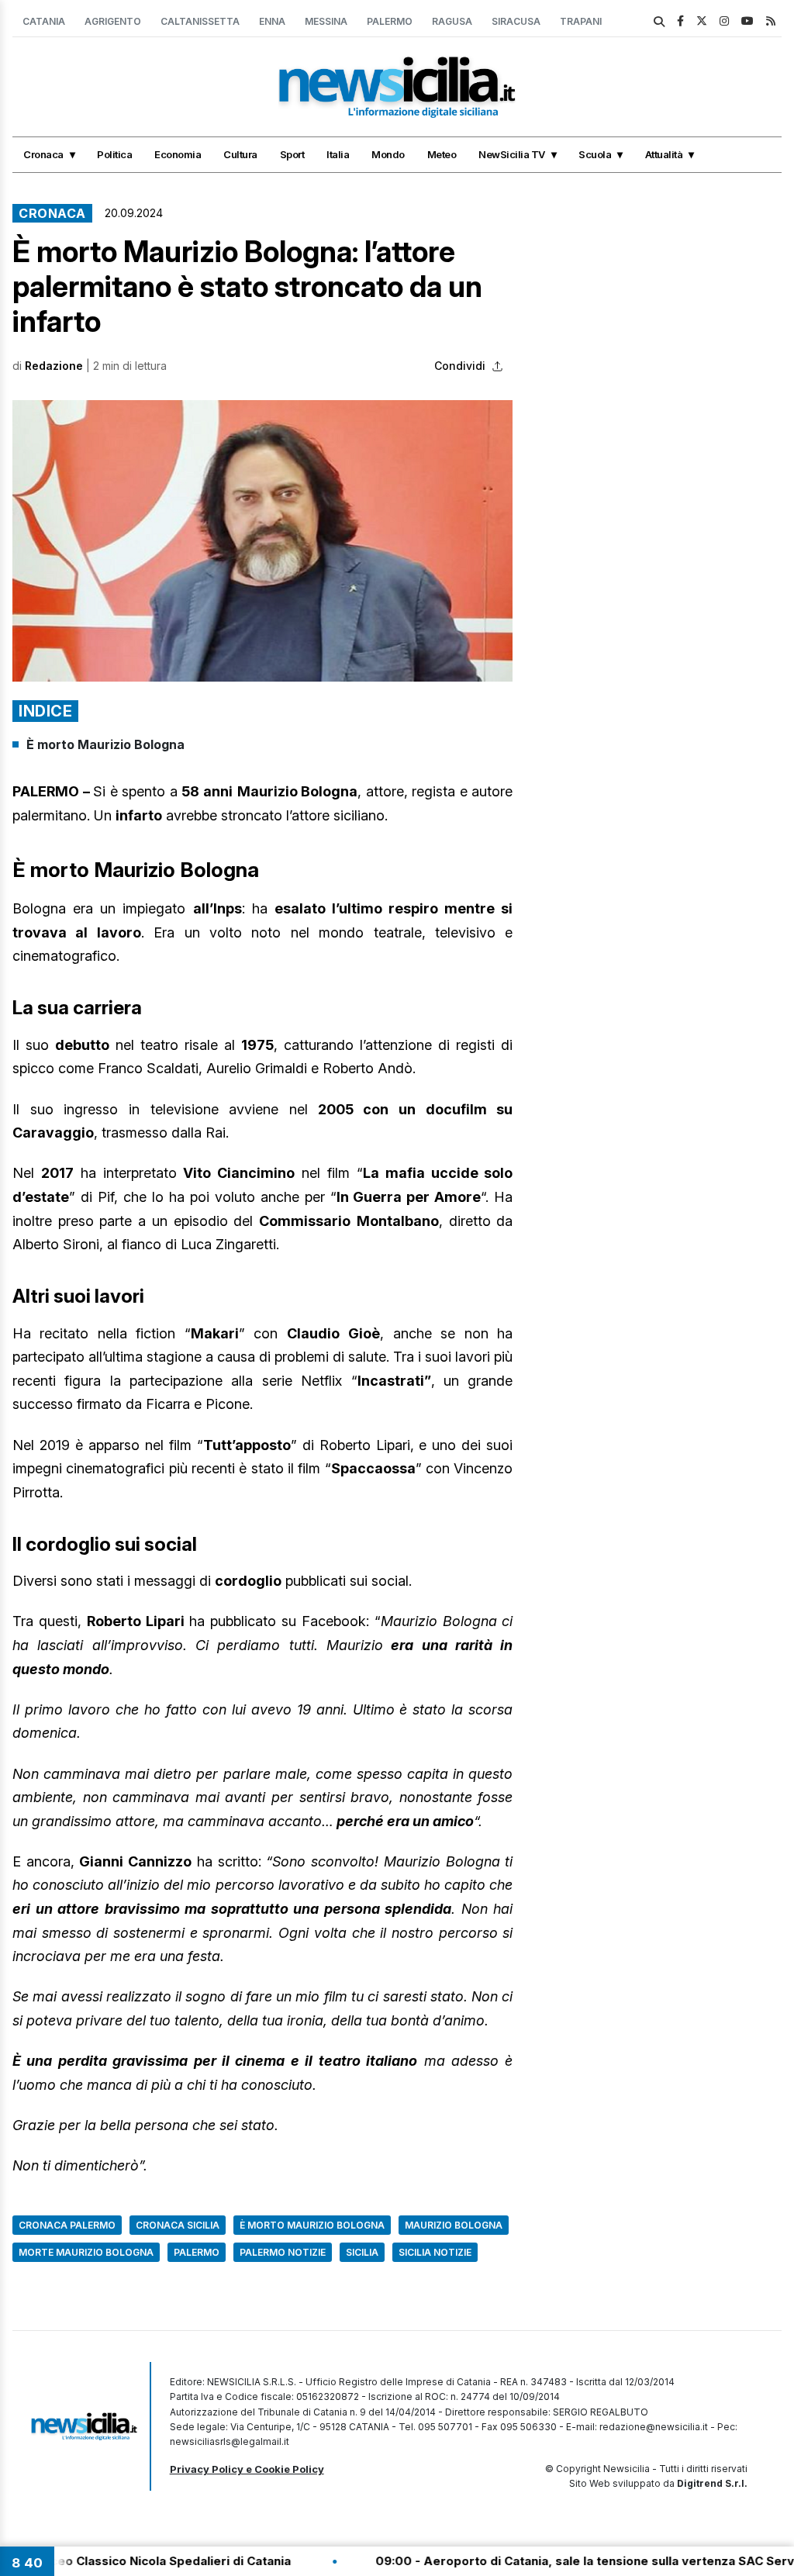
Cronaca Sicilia (178, 2225)
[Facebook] (680, 21)
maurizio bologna (454, 2225)
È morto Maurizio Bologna (105, 744)
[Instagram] (724, 21)
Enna (272, 21)
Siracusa (516, 21)
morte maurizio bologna (86, 2252)
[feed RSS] (771, 21)
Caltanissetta (200, 21)
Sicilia (362, 2252)
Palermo (390, 21)
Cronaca (43, 154)
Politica (114, 154)
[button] (262, 541)
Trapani (581, 21)
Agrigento (113, 21)
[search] (659, 22)
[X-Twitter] (702, 21)
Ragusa (452, 21)
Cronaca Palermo (67, 2225)
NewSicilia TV (512, 154)
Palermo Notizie (283, 2252)
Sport (292, 154)
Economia (178, 154)
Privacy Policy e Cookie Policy (247, 2469)
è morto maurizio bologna (312, 2225)
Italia (338, 154)
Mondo (388, 154)
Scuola (595, 154)
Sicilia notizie (435, 2252)
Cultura (240, 154)
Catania (44, 21)
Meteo (442, 154)
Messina (326, 21)
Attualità (664, 154)
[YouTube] (747, 21)
